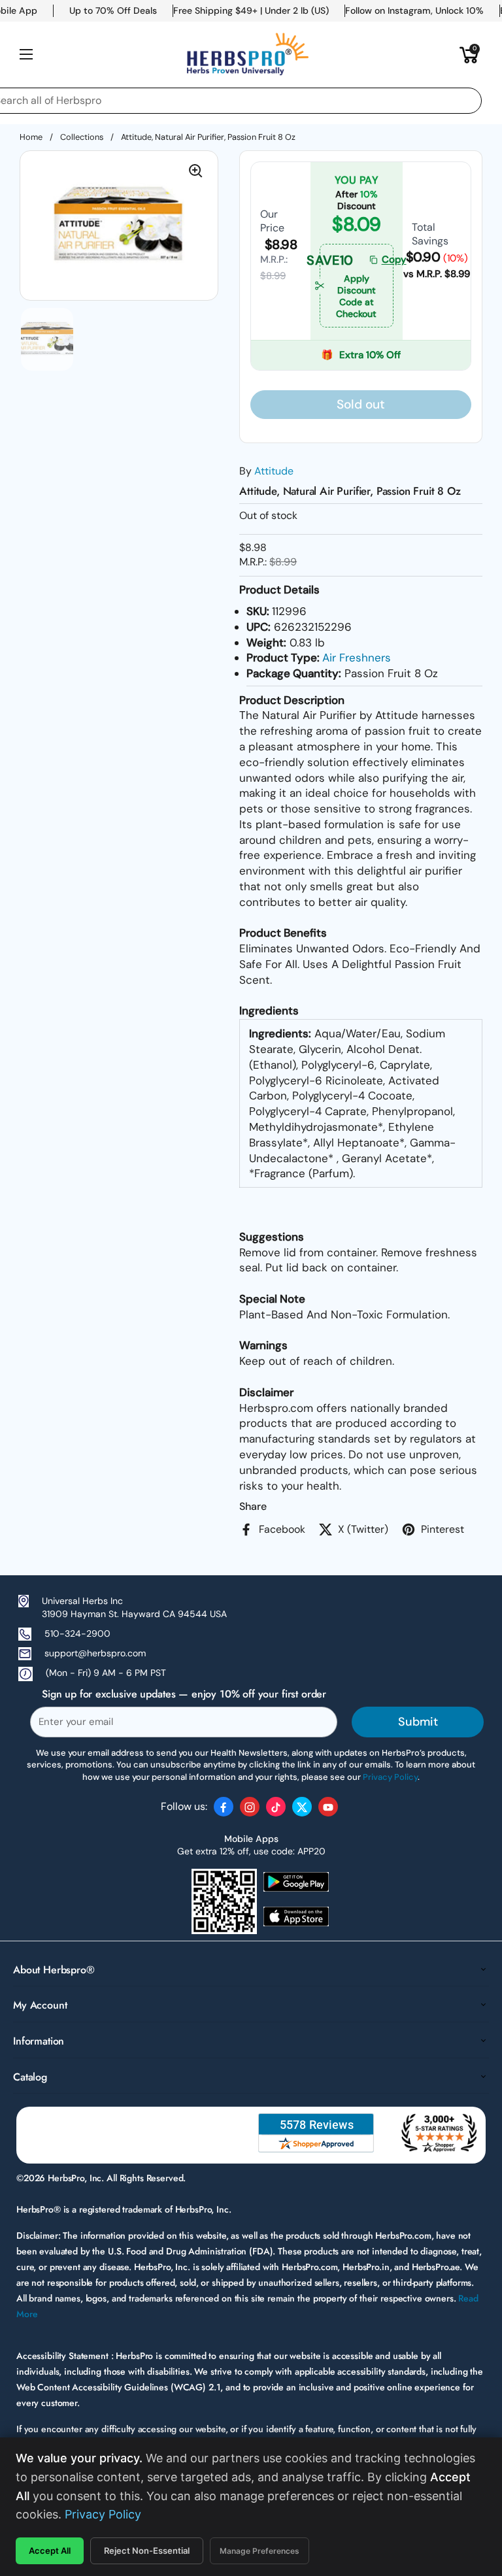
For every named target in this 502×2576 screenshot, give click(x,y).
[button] (469, 54)
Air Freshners (357, 658)
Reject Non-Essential (147, 2551)
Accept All (50, 2551)
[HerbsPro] (248, 54)
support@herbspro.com (95, 1653)
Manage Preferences (259, 2551)
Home (31, 137)
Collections (82, 137)
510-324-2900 (77, 1633)
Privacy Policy (103, 2514)
